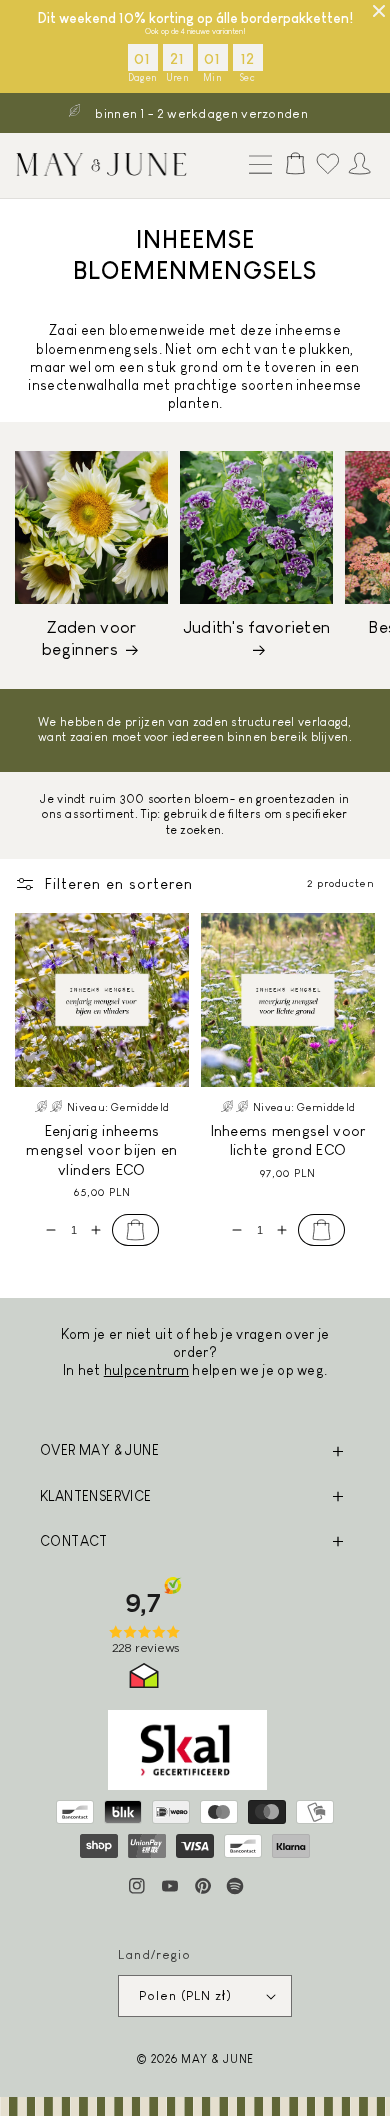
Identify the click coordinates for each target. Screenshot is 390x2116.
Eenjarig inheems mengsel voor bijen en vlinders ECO (101, 1150)
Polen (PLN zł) (185, 1995)
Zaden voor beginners (89, 638)
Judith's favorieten (257, 627)
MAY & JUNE (217, 2058)
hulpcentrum (146, 1370)
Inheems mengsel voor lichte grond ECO (288, 1140)
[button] (256, 166)
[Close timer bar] (379, 11)
